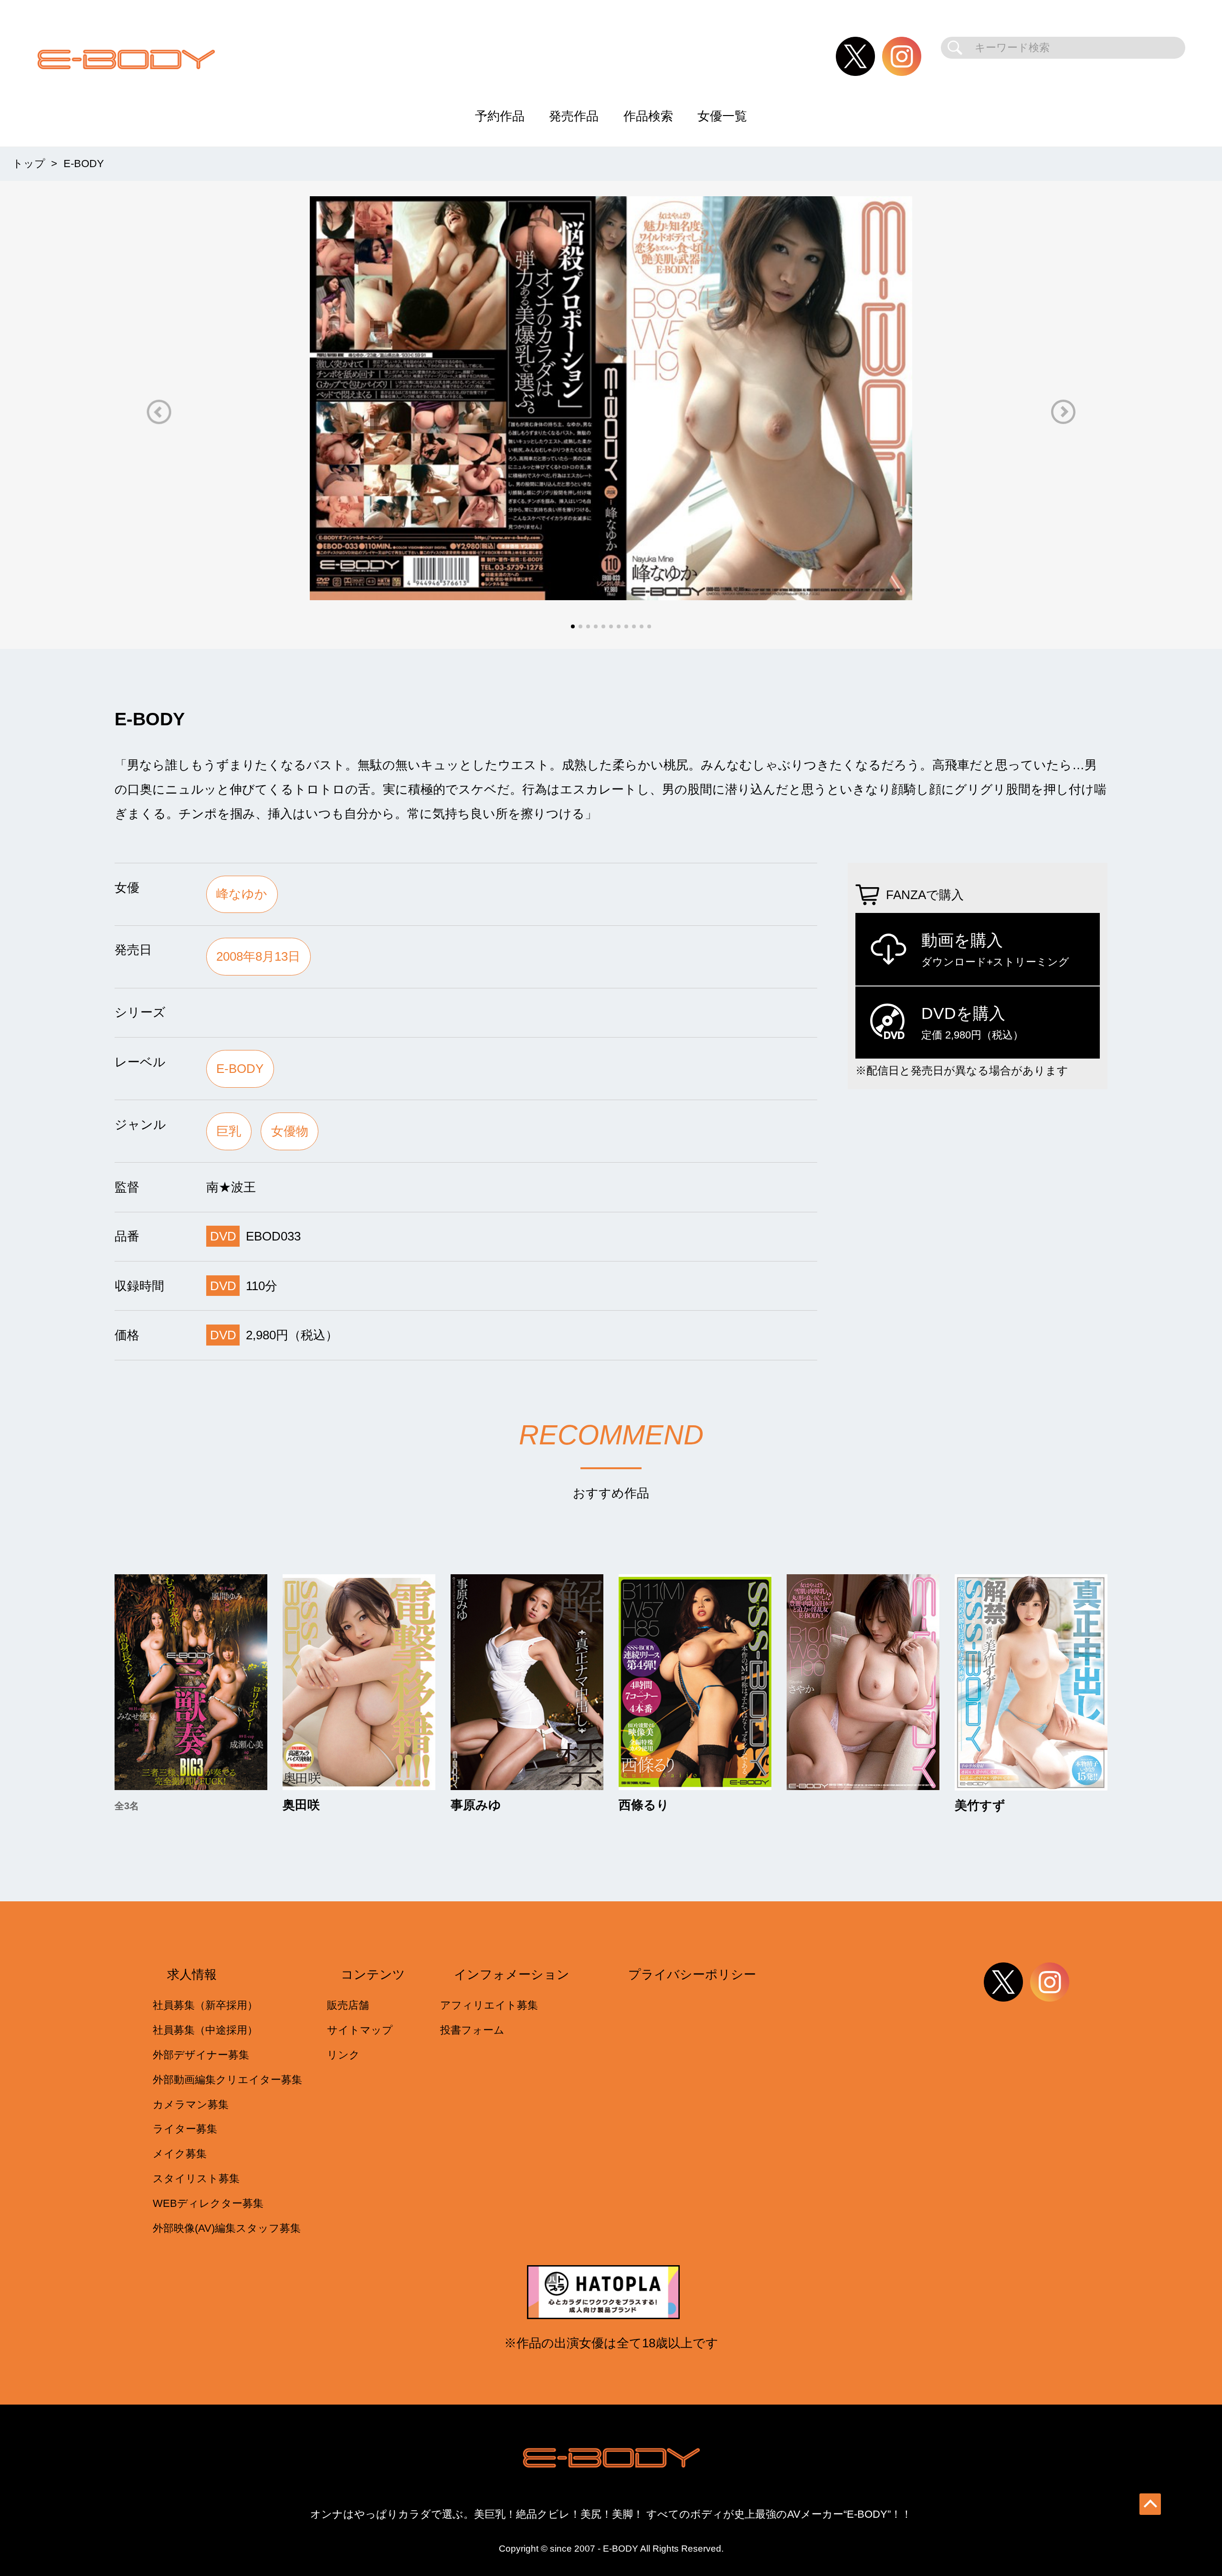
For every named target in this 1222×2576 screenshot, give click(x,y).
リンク (343, 2055)
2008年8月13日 (258, 956)
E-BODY (240, 1069)
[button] (159, 412)
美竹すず (980, 1806)
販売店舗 (348, 2005)
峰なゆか (242, 894)
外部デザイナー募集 (201, 2055)
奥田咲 (301, 1805)
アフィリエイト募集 (489, 2005)
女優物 (290, 1131)
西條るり (644, 1805)
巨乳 (229, 1131)
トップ (29, 164)
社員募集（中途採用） (205, 2030)
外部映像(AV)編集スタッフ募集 (227, 2228)
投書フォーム (472, 2030)
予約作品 (500, 116)
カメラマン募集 (191, 2104)
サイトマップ (360, 2030)
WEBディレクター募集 (208, 2203)
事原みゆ (476, 1805)
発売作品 (574, 116)
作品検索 (648, 116)
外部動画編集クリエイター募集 (227, 2080)
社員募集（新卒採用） (205, 2005)
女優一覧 (722, 116)
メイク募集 (180, 2154)
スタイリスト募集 (196, 2178)
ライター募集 (185, 2129)
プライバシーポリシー (692, 1974)
